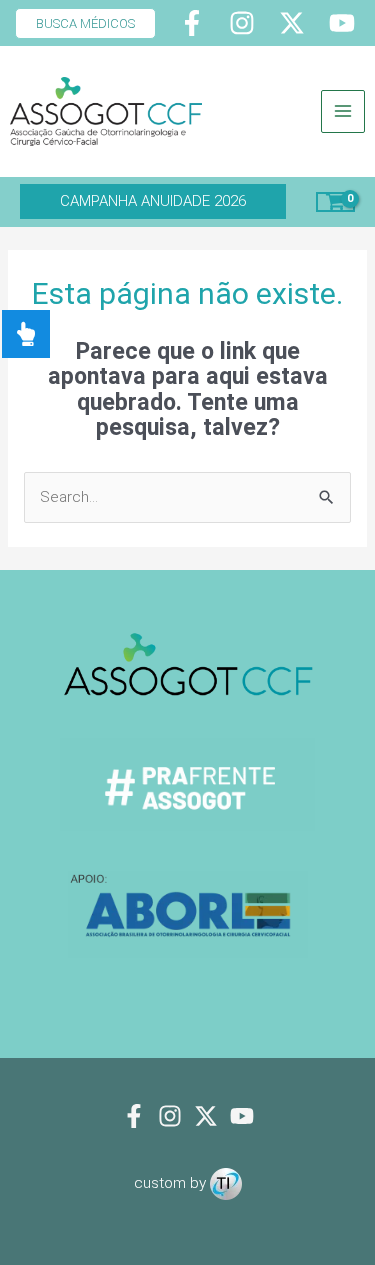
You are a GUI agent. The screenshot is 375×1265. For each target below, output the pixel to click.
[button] (78, 23)
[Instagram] (242, 23)
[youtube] (242, 1116)
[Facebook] (192, 23)
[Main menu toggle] (343, 112)
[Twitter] (292, 23)
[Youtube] (342, 23)
